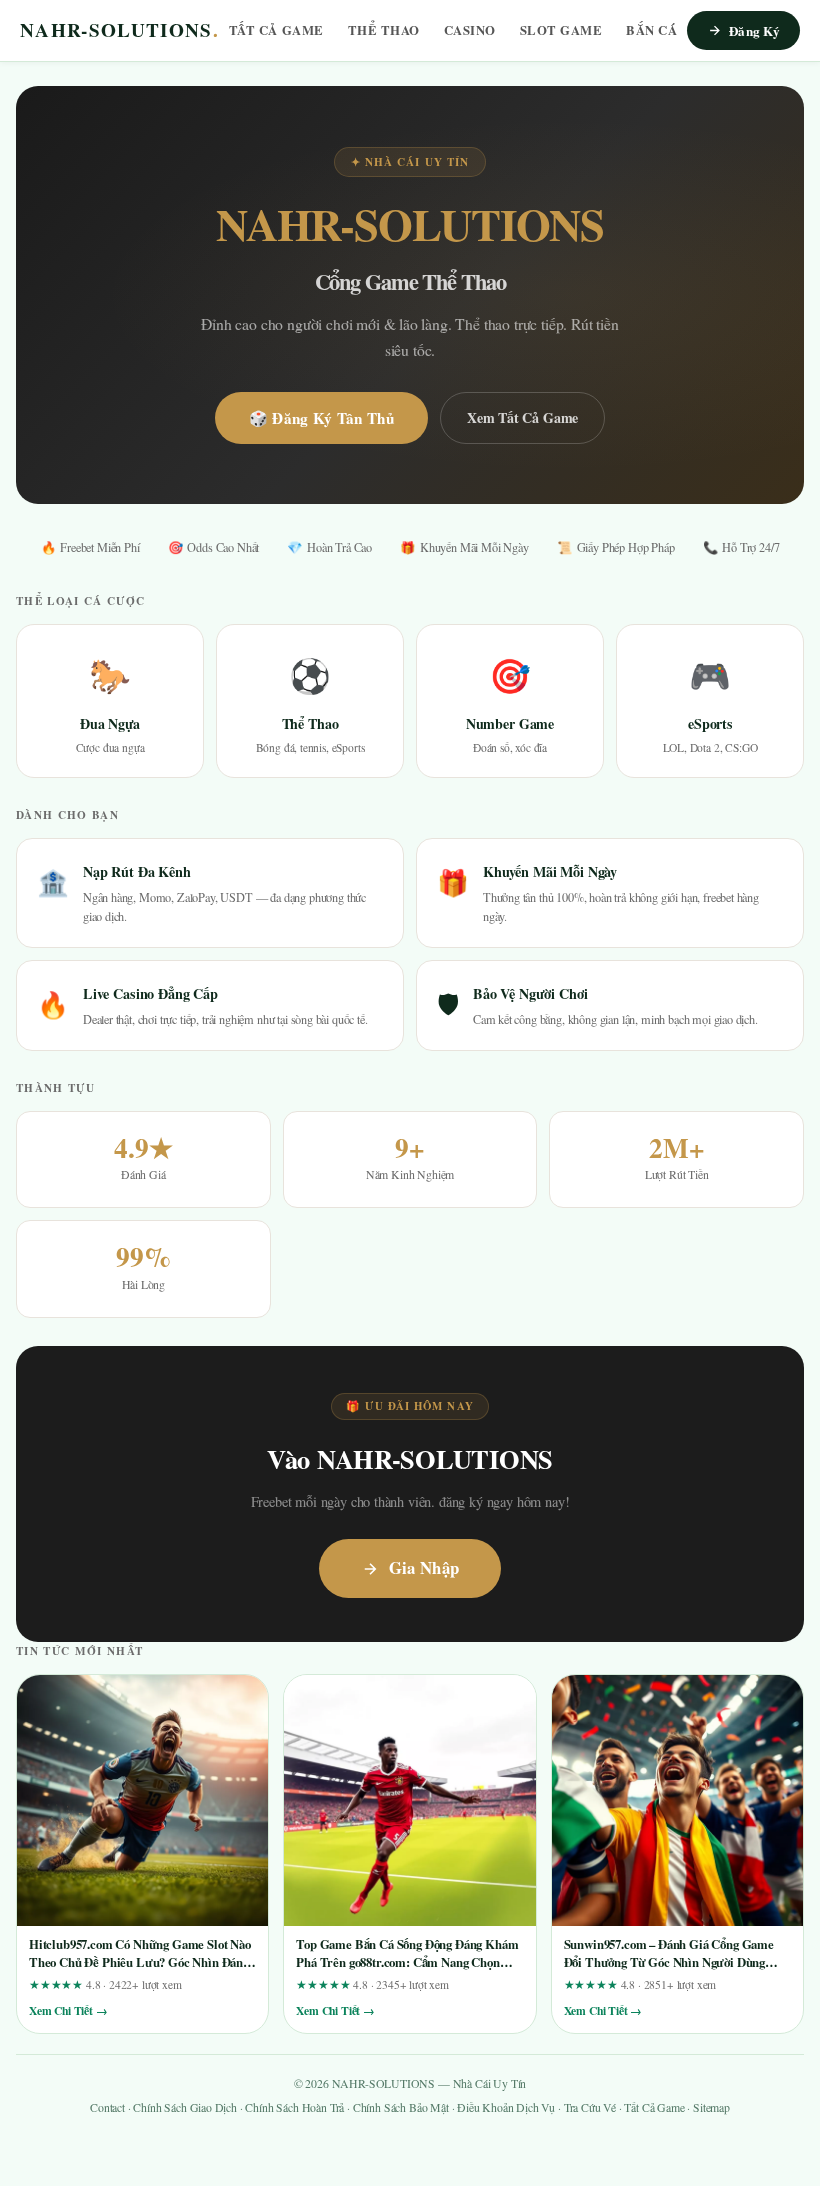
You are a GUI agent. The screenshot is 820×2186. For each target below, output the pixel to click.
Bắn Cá (651, 30)
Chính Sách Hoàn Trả (294, 2107)
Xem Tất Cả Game (522, 417)
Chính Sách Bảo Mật (401, 2107)
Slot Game (561, 30)
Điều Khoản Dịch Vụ (506, 2107)
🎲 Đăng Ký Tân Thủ (321, 418)
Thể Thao (384, 30)
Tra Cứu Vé (590, 2107)
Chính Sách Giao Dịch (185, 2107)
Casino (470, 30)
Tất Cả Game (276, 30)
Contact (107, 2107)
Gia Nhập (424, 1567)
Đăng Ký (754, 30)
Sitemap (711, 2107)
